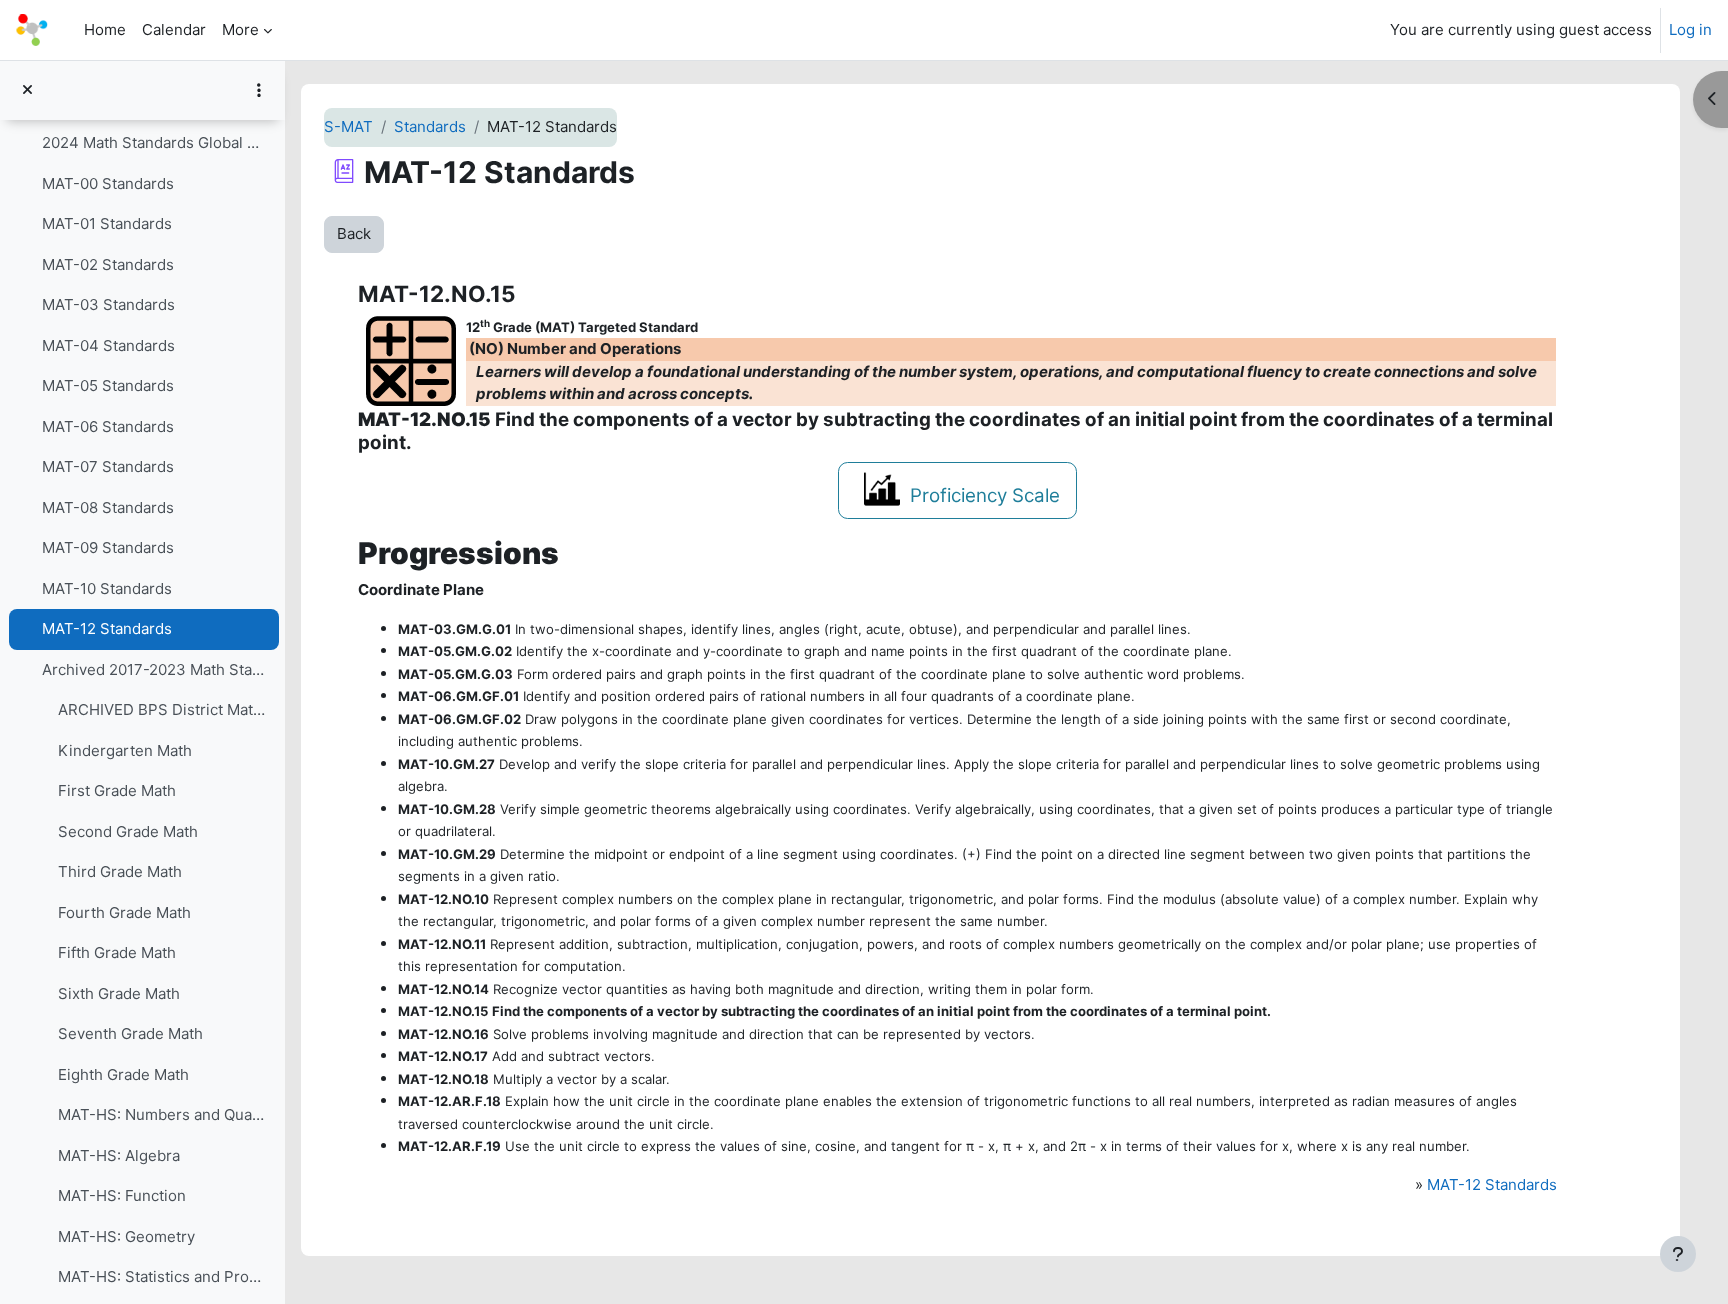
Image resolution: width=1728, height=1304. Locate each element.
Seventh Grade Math (130, 1033)
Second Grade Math (128, 831)
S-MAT (348, 126)
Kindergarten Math (125, 750)
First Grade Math (117, 790)
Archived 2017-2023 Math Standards (155, 669)
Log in (1690, 29)
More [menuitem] (240, 29)
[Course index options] (259, 90)
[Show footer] (1678, 1254)
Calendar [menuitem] (174, 29)
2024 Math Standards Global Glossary (155, 142)
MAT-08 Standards (108, 507)
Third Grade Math (120, 871)
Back (354, 233)
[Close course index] (27, 90)
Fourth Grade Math (124, 912)
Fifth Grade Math (117, 952)
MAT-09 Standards (108, 547)
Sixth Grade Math (119, 993)
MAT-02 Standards (108, 264)
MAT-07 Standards (108, 466)
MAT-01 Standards (107, 223)
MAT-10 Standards (107, 588)
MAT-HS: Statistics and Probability (163, 1276)
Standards (430, 126)
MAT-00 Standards (108, 183)
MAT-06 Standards (108, 426)
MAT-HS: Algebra (119, 1155)
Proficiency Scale (985, 495)
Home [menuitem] (105, 29)
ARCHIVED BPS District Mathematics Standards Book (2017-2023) (163, 709)
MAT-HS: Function (122, 1195)
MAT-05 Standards (108, 385)
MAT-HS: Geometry (126, 1236)
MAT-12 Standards (107, 628)
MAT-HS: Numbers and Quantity (163, 1114)
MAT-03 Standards (108, 304)
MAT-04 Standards (108, 345)
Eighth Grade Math (123, 1074)
